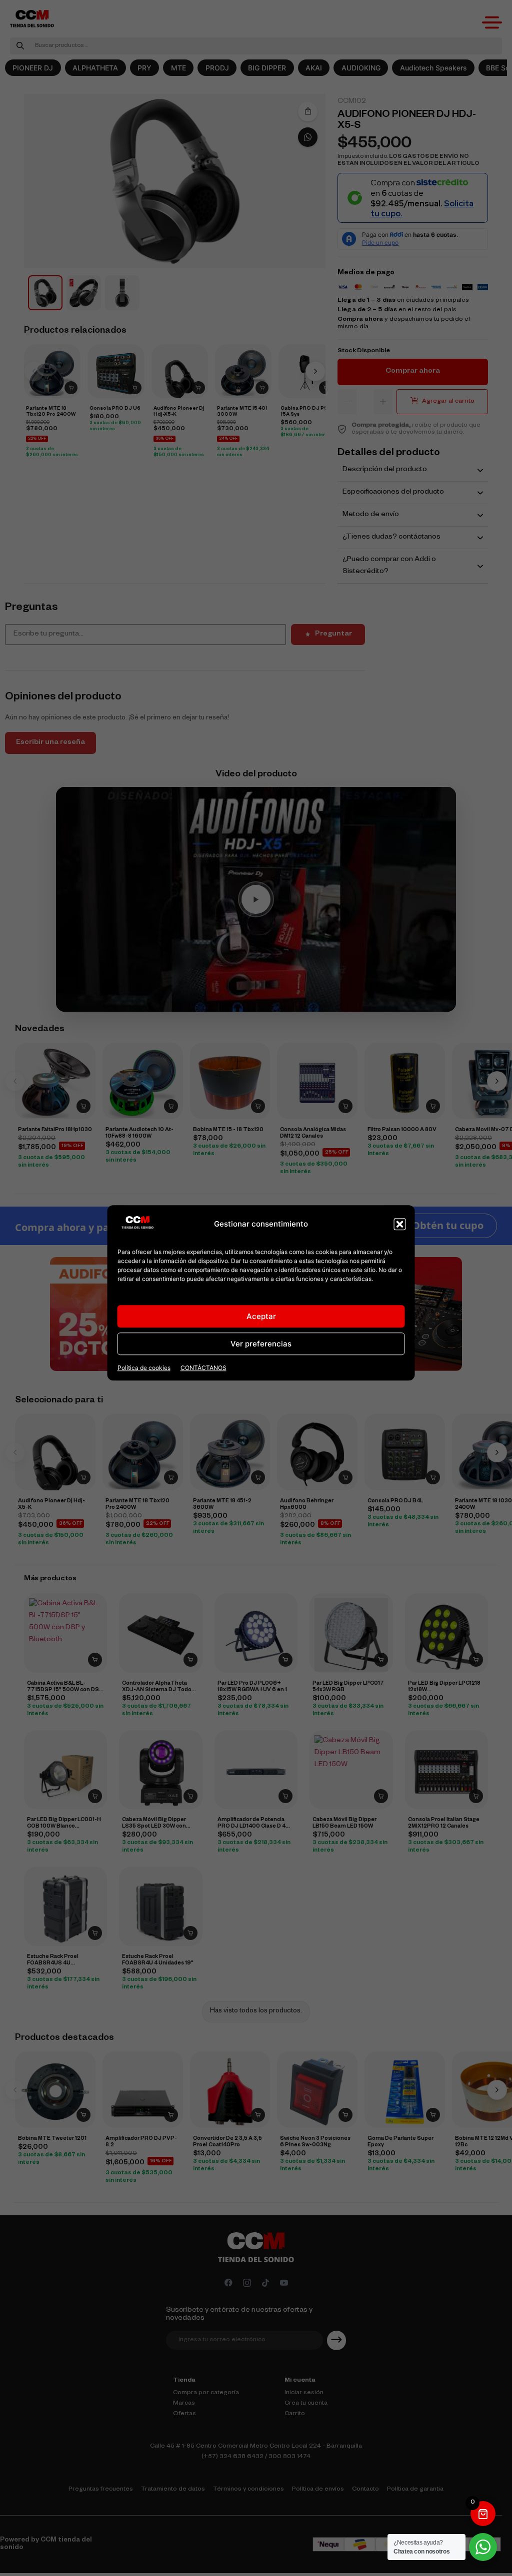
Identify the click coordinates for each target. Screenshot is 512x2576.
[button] (400, 1224)
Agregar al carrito (448, 402)
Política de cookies (144, 1368)
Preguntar (333, 635)
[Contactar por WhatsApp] (308, 137)
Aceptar (261, 1316)
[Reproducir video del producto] (256, 899)
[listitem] (45, 293)
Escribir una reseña (50, 743)
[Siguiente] (315, 371)
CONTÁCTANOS (203, 1368)
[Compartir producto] (308, 112)
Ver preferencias (261, 1344)
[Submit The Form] (336, 2340)
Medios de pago (366, 273)
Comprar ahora (413, 372)
